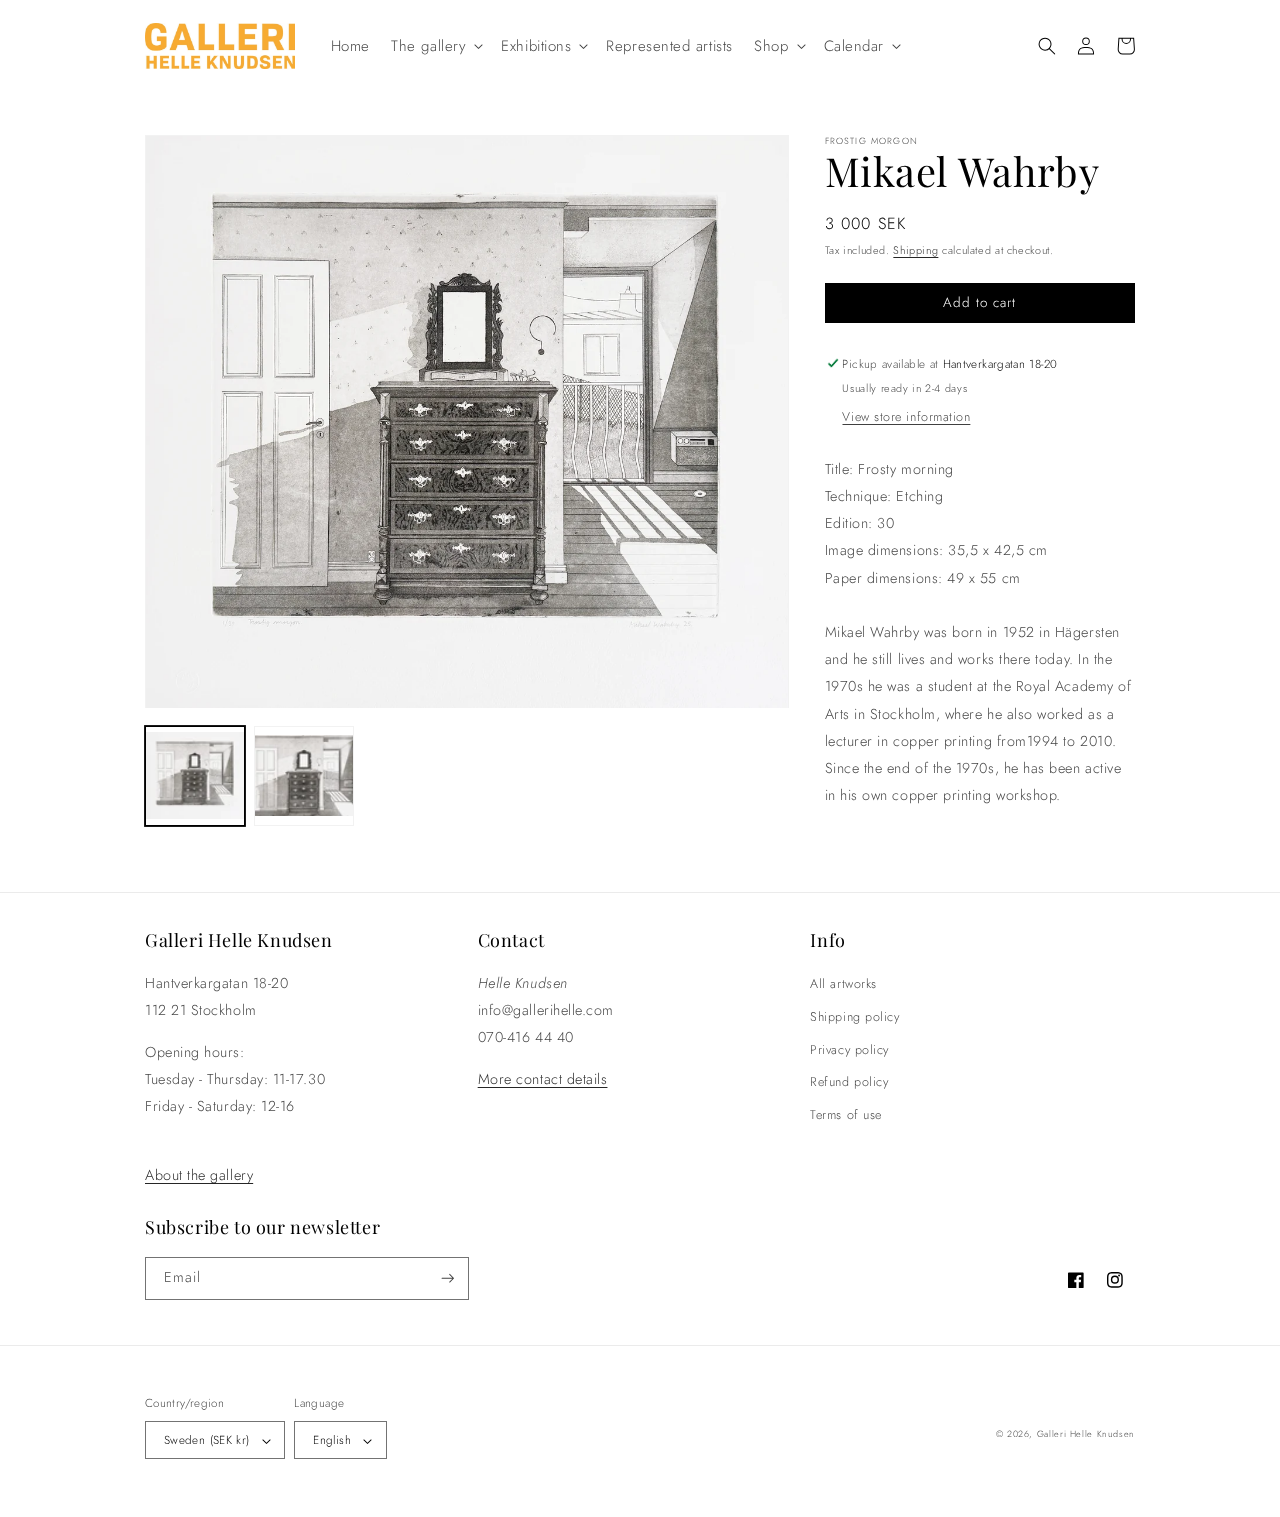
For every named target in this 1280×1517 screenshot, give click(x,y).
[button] (436, 46)
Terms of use (845, 1115)
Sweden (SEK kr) (206, 1439)
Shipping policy (854, 1017)
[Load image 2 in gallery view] (304, 777)
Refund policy (849, 1082)
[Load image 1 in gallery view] (195, 777)
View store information (906, 417)
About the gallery (199, 1175)
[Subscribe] (448, 1278)
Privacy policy (849, 1050)
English (332, 1439)
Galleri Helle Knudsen (1086, 1433)
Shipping (915, 250)
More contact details (543, 1079)
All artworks (843, 984)
